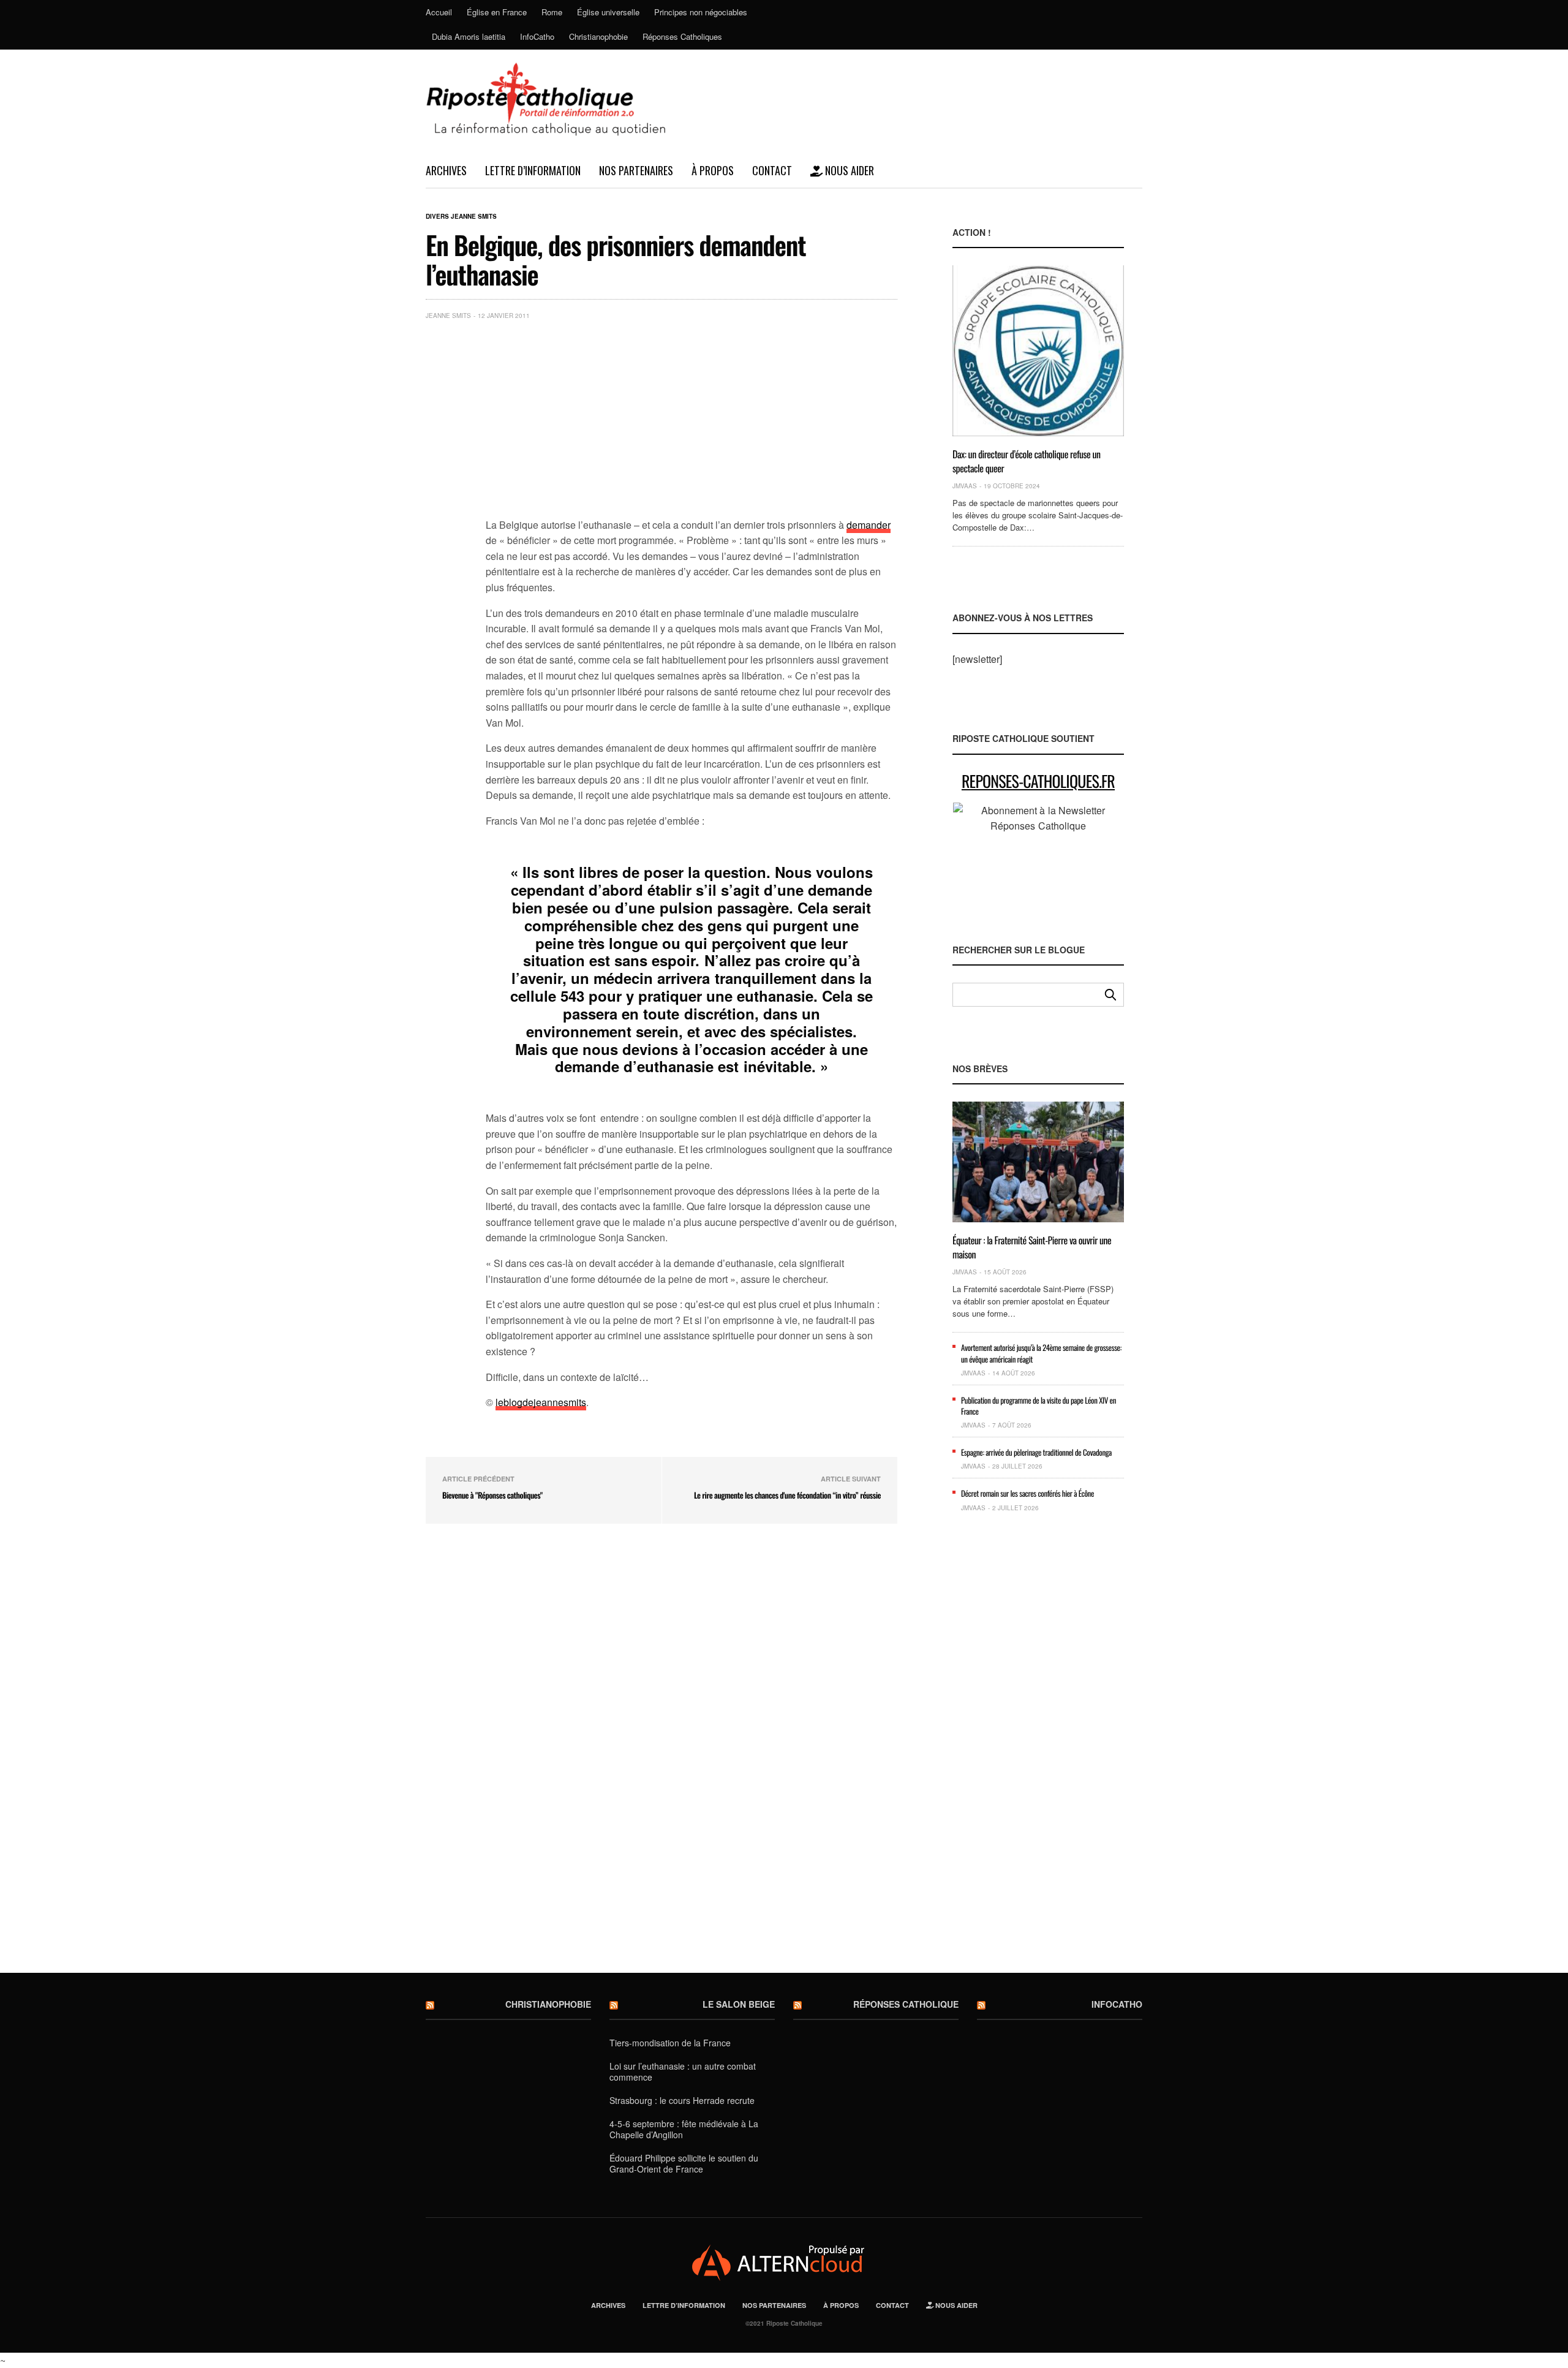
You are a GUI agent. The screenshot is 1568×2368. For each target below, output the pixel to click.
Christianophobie (598, 36)
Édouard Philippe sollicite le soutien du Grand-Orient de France (684, 2163)
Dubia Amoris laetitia (469, 36)
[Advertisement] (692, 422)
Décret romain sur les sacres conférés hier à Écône (1027, 1493)
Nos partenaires (636, 170)
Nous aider (848, 170)
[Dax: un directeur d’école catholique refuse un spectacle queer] (1038, 351)
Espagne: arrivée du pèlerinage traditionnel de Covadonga (1036, 1452)
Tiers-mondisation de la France (670, 2043)
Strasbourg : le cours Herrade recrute (682, 2100)
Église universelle (608, 12)
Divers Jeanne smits (461, 216)
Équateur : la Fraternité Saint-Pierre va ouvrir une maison (1032, 1247)
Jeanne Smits (448, 316)
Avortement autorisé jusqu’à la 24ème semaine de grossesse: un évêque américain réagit (1041, 1353)
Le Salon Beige (739, 2004)
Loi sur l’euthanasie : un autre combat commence (683, 2071)
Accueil (439, 12)
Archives (446, 170)
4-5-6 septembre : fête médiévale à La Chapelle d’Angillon (684, 2129)
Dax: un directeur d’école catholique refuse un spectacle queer (1027, 461)
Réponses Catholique (906, 2004)
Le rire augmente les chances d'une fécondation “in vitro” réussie (787, 1495)
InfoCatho (537, 36)
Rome (552, 12)
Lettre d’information (533, 170)
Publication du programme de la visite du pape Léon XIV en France (1038, 1405)
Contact (772, 170)
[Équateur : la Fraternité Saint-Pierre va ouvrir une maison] (1038, 1162)
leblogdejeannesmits (541, 1402)
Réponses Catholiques (682, 36)
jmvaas (965, 486)
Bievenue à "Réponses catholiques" (492, 1495)
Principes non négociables (701, 12)
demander (869, 525)
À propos (713, 170)
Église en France (497, 12)
